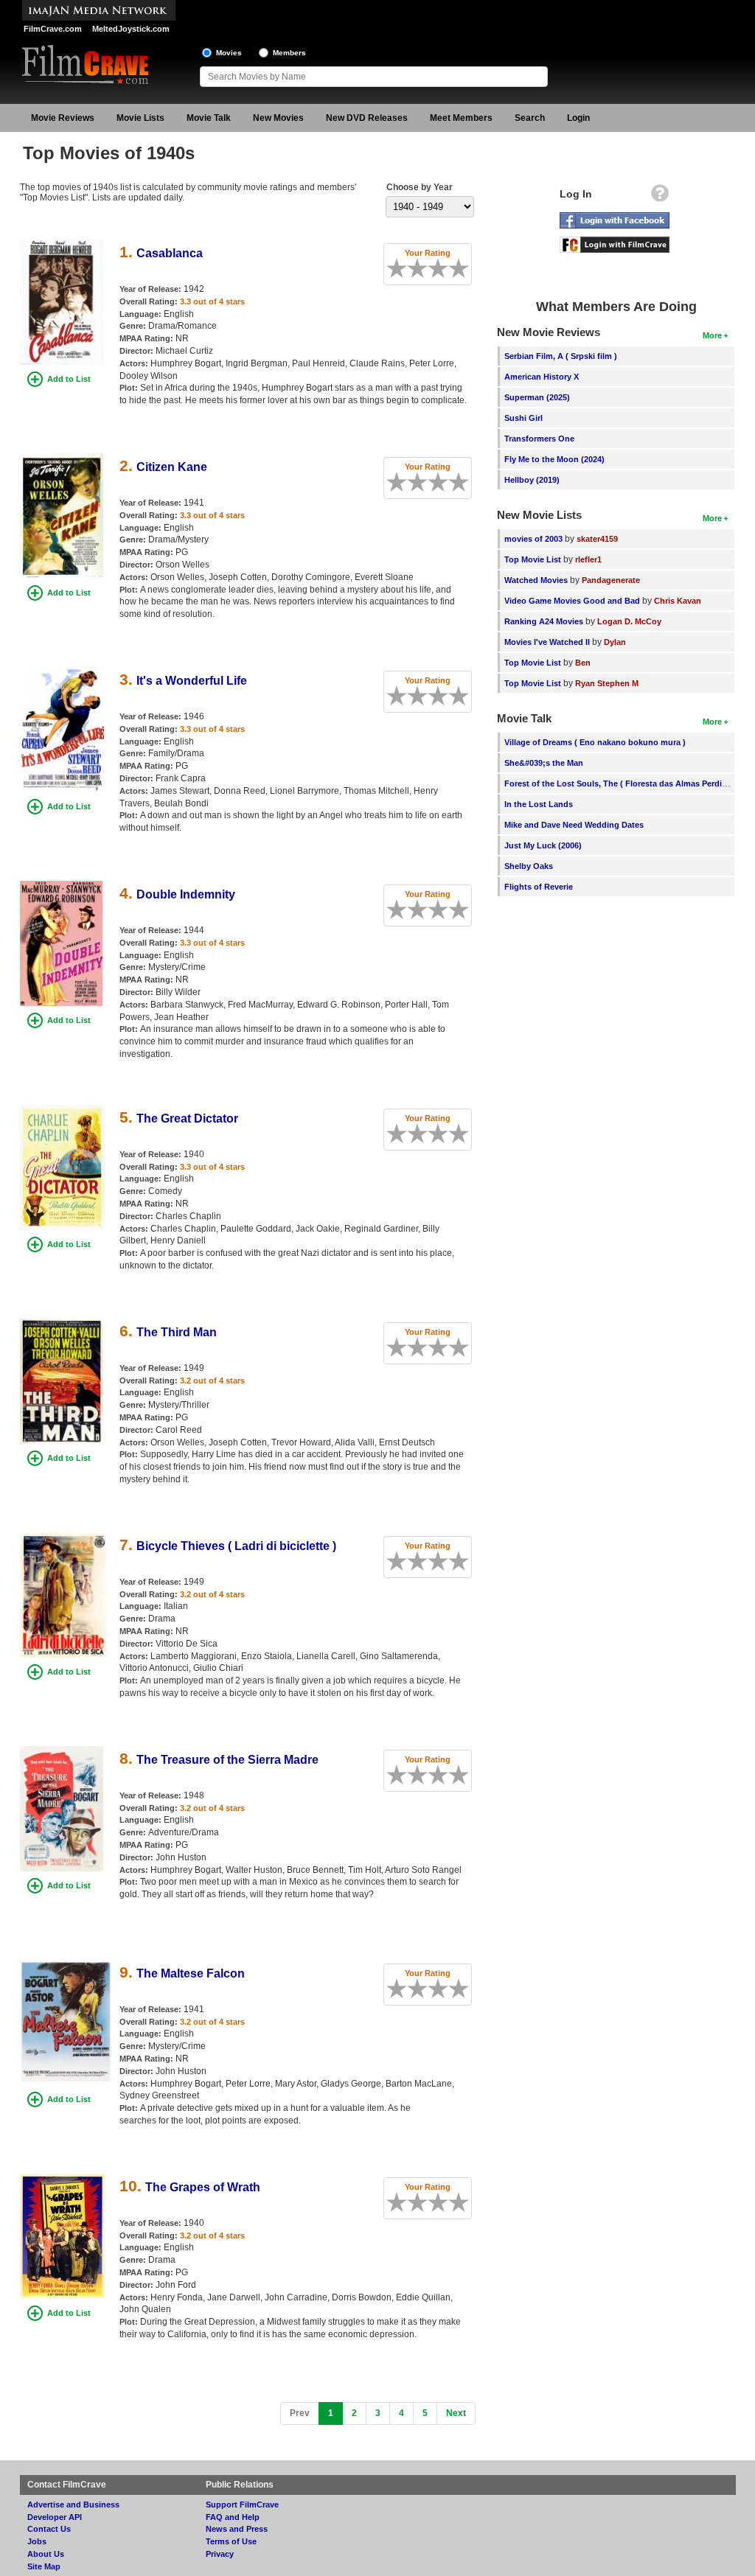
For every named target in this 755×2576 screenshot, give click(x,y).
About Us (46, 2554)
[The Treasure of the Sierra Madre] (62, 1751)
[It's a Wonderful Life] (63, 672)
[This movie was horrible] (402, 268)
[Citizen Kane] (62, 458)
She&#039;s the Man (544, 763)
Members (289, 53)
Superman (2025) (537, 397)
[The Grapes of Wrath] (62, 2179)
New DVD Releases (367, 118)
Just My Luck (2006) (543, 845)
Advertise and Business (73, 2505)
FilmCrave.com (53, 29)
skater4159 (597, 539)
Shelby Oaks (529, 866)
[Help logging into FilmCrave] (660, 197)
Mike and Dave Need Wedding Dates (574, 825)
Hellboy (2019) (532, 480)
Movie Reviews (63, 118)
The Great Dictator (187, 1118)
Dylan (615, 642)
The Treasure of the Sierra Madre (227, 1760)
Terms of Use (231, 2541)
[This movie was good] (443, 268)
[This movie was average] (422, 268)
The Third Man (177, 1332)
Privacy (220, 2554)
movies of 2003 (533, 539)
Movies (229, 53)
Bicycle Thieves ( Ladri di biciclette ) (236, 1546)
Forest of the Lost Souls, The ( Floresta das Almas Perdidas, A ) (628, 783)
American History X (542, 377)
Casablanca (170, 253)
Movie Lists (140, 118)
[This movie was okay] (433, 268)
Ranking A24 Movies (544, 621)
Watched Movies (536, 580)
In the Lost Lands (539, 804)
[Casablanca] (62, 245)
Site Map (44, 2566)
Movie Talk (209, 118)
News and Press (237, 2529)
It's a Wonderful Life (192, 681)
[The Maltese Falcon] (66, 1965)
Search (530, 118)
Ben (583, 663)
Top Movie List (533, 559)
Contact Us (49, 2529)
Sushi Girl (523, 418)
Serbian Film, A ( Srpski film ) (561, 356)
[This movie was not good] (412, 268)
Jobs (37, 2541)
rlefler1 (588, 559)
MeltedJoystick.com (131, 29)
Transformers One (539, 439)
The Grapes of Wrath (203, 2187)
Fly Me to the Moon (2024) (554, 459)
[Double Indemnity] (61, 886)
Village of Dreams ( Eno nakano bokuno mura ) (595, 742)
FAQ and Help (233, 2517)
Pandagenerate (611, 580)
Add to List (69, 379)
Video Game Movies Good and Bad (572, 601)
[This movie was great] (453, 268)
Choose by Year (420, 187)
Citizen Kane (172, 467)
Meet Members (461, 118)
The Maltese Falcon (191, 1973)
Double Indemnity (186, 894)
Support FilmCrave (242, 2505)
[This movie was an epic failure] (392, 268)
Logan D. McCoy (629, 621)
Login (578, 118)
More (712, 335)
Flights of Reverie (539, 887)
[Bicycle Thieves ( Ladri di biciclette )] (63, 1537)
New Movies (278, 118)
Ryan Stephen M (607, 683)
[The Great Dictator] (63, 1110)
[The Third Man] (62, 1324)
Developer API (55, 2517)
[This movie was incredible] (464, 268)
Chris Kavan (678, 601)
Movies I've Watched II (547, 642)
